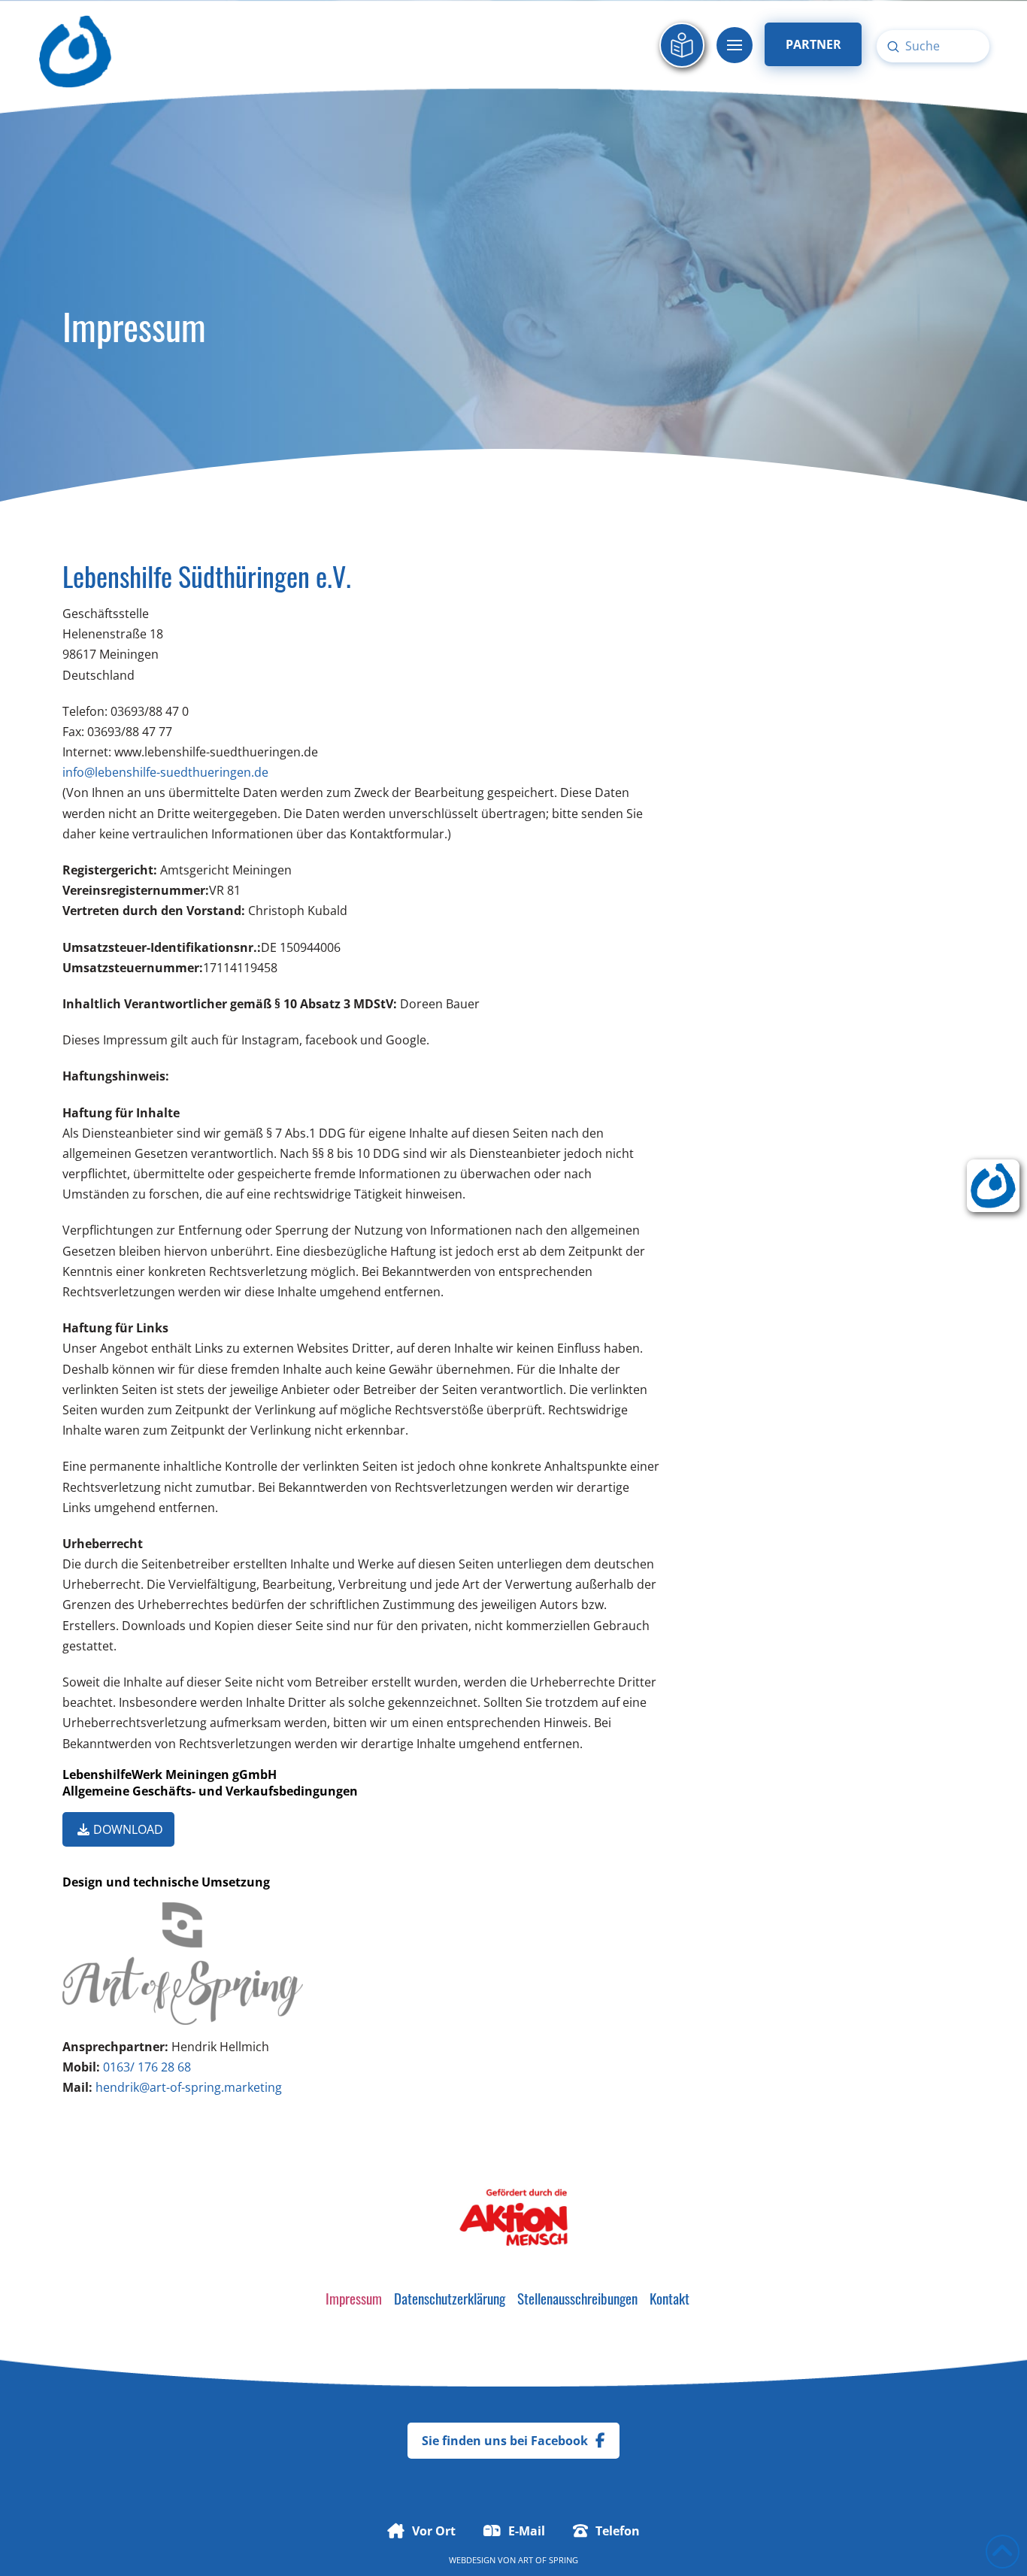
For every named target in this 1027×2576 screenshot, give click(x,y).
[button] (735, 45)
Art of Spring (548, 2560)
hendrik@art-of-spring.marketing (189, 2087)
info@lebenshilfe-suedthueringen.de (165, 772)
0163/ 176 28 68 (147, 2067)
